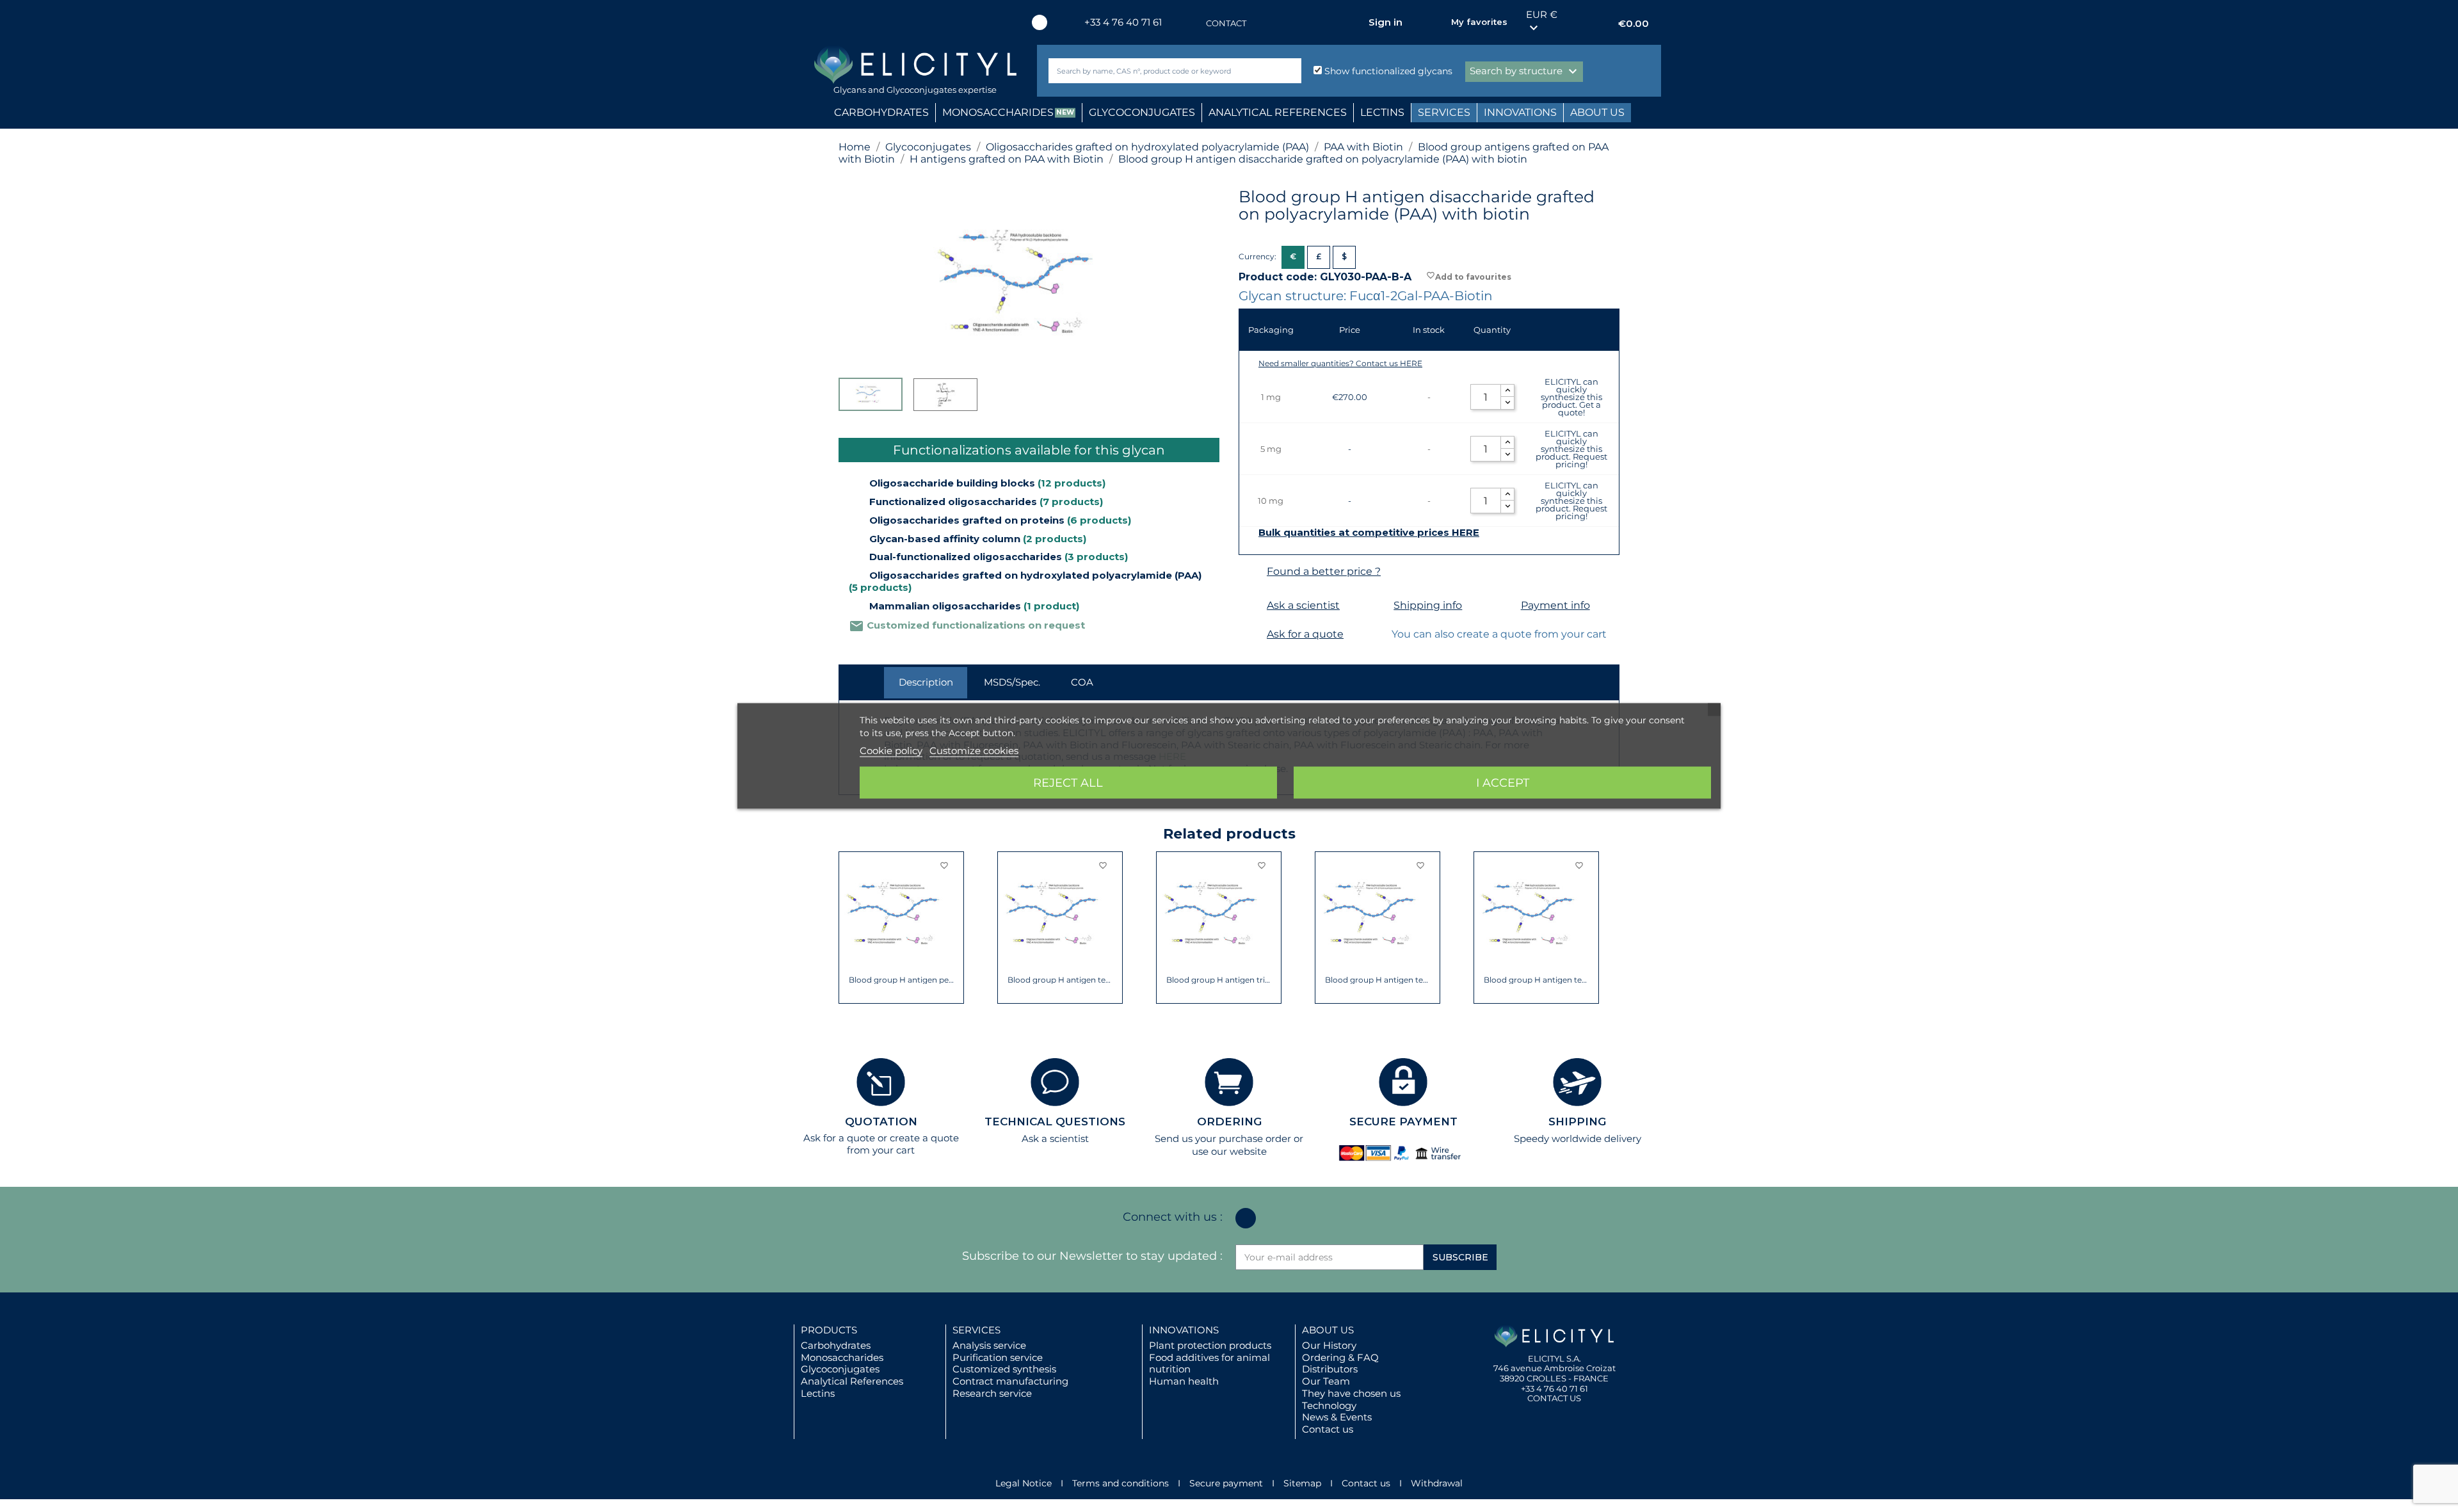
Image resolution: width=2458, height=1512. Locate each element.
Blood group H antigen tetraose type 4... (1060, 980)
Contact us (1328, 1429)
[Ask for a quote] (1251, 635)
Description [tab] (926, 682)
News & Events (1337, 1417)
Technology (1329, 1405)
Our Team (1326, 1381)
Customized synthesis (1004, 1369)
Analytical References (852, 1381)
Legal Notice (1024, 1483)
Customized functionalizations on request (967, 625)
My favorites (1479, 22)
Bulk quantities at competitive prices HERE (1369, 533)
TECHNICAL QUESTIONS (1055, 1122)
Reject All (1068, 783)
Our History (1329, 1345)
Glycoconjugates (840, 1369)
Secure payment (1226, 1483)
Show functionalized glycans (1387, 71)
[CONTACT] (1193, 23)
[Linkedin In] (1040, 22)
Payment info (1555, 605)
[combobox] (1153, 71)
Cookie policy (891, 751)
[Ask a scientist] (1251, 606)
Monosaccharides (842, 1357)
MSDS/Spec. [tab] (1012, 682)
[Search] (1289, 71)
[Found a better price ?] (1251, 572)
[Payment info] (1505, 606)
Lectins (818, 1393)
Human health (1184, 1381)
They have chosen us (1351, 1393)
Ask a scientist (1303, 605)
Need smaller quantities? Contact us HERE (1340, 363)
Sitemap (1302, 1483)
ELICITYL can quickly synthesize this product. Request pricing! (1571, 449)
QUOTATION (881, 1122)
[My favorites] (1435, 22)
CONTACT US (1554, 1398)
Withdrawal (1437, 1483)
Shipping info (1428, 605)
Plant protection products (1210, 1345)
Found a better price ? (1324, 571)
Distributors (1330, 1369)
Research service (992, 1393)
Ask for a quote (1305, 634)
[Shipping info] (1378, 606)
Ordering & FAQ (1340, 1357)
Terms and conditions (1121, 1483)
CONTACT (1226, 23)
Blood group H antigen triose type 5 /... (1219, 980)
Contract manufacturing (1010, 1381)
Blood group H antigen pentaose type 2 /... (902, 980)
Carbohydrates (836, 1345)
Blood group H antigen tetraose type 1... (1378, 980)
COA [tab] (1082, 682)
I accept (1503, 783)
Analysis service (989, 1345)
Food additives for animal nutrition (1209, 1363)
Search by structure (1525, 72)
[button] (848, 928)
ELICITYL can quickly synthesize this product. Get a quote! (1571, 397)
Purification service (998, 1357)
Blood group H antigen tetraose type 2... (1537, 980)
